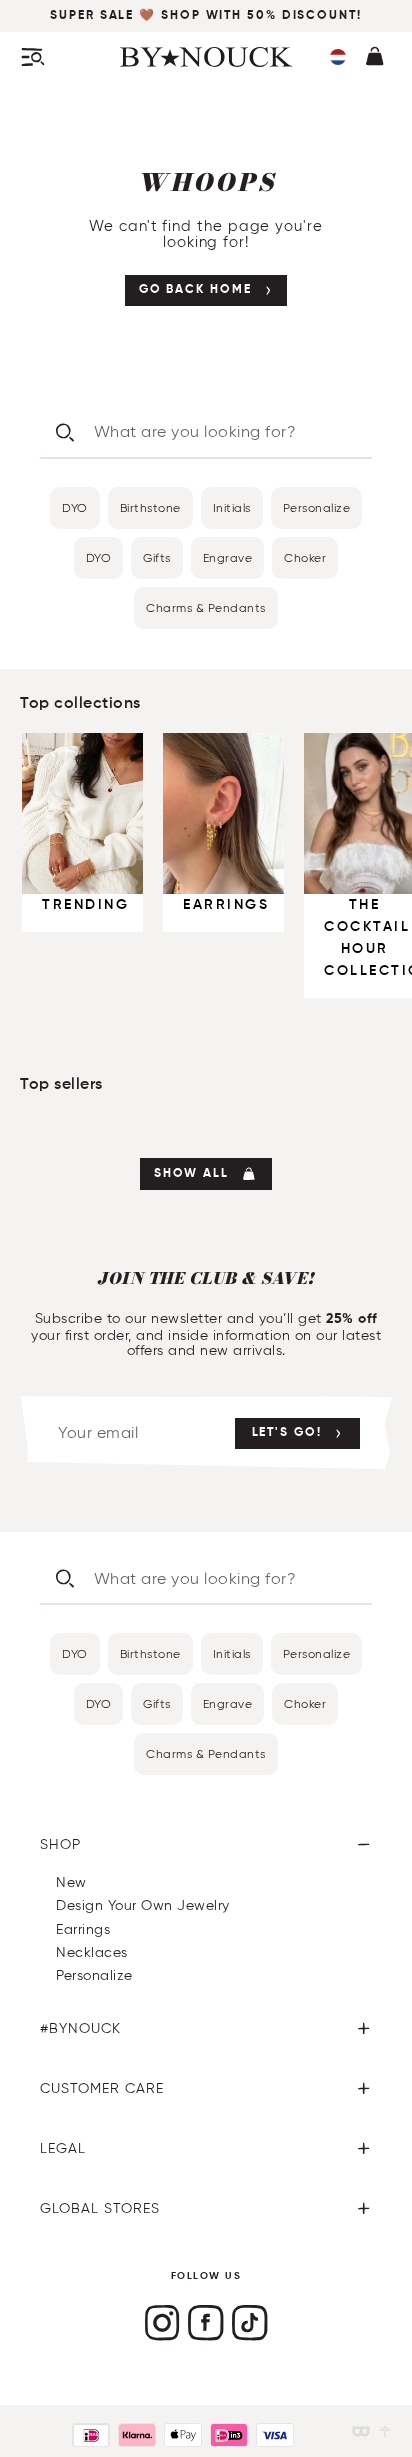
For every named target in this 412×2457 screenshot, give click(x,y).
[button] (338, 57)
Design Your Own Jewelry (143, 1905)
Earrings (83, 1929)
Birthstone (150, 507)
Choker (305, 557)
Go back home (195, 290)
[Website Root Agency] (385, 2431)
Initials (232, 507)
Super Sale (94, 16)
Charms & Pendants (206, 607)
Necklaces (92, 1952)
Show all (191, 1174)
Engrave (228, 557)
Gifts (157, 557)
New (71, 1882)
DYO (75, 507)
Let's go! (287, 1433)
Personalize (317, 507)
